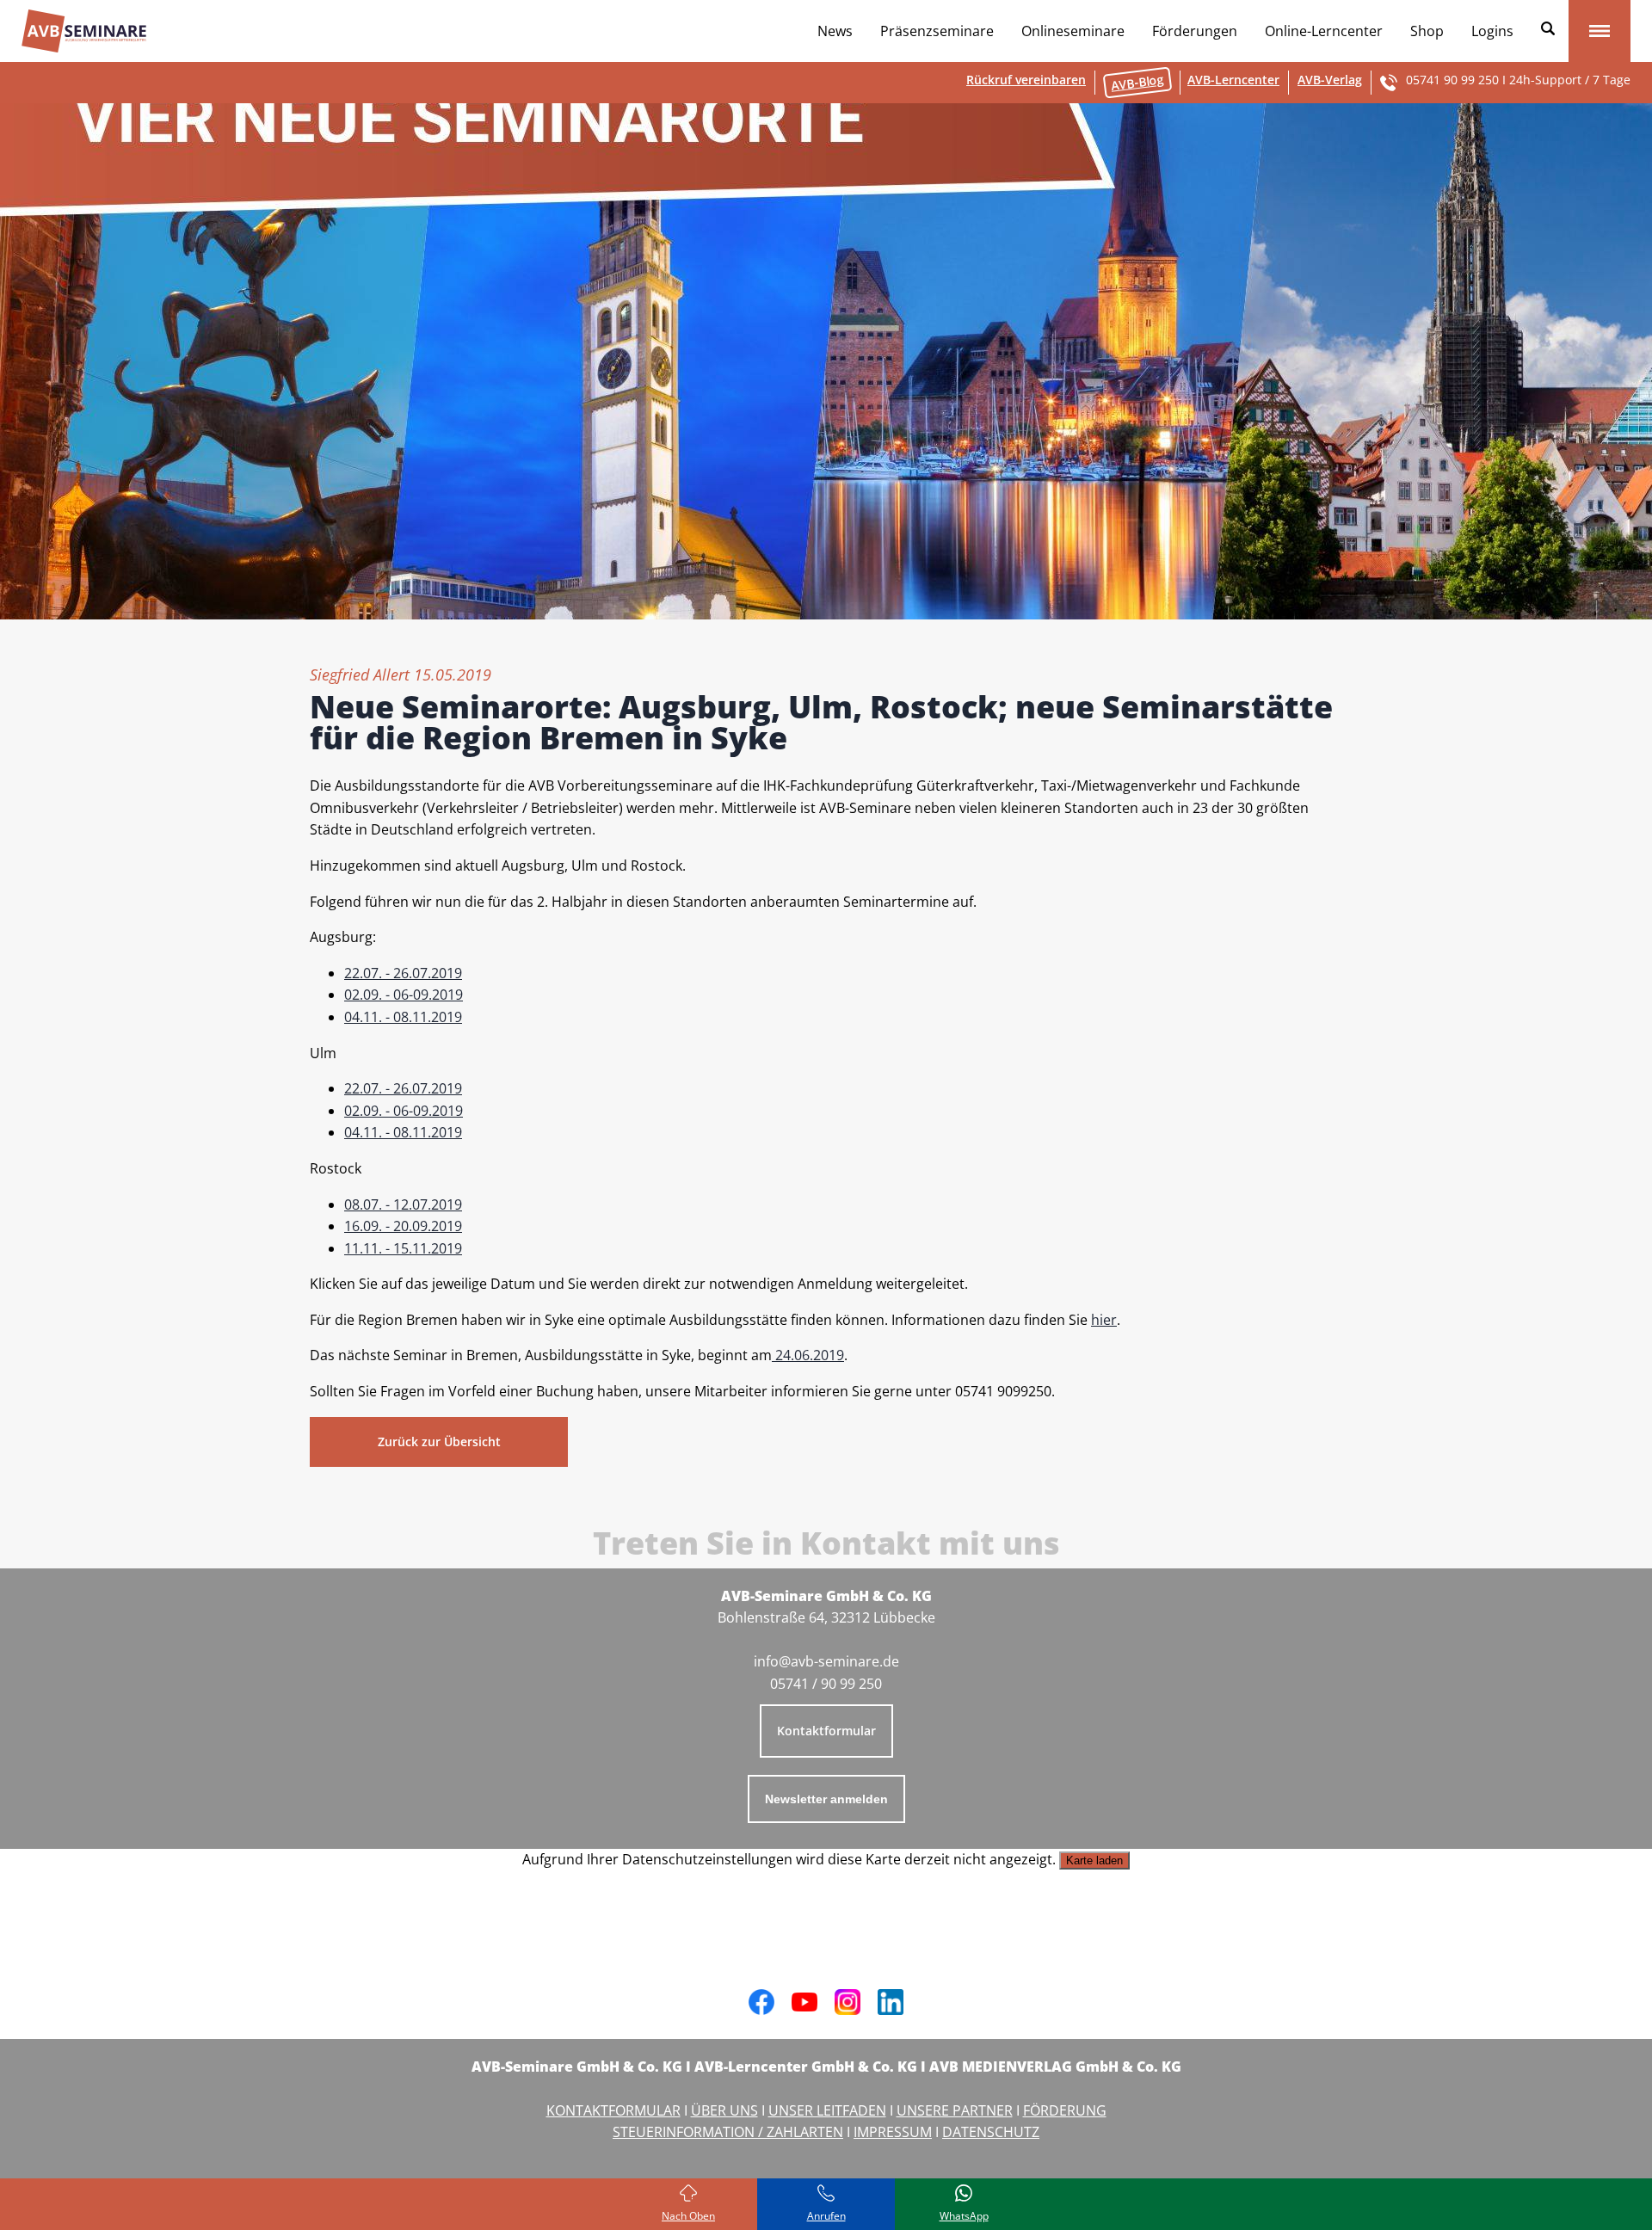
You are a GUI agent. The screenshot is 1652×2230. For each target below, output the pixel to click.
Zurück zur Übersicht (439, 1441)
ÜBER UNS (724, 2110)
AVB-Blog (1137, 82)
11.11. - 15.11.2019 (403, 1248)
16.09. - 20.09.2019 (403, 1226)
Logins (1492, 31)
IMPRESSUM (893, 2132)
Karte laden (1094, 1860)
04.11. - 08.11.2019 (403, 1017)
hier (1104, 1320)
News (835, 31)
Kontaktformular (826, 1731)
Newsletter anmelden (826, 1799)
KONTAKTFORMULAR (613, 2110)
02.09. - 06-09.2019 (404, 995)
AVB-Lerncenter (1233, 80)
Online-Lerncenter (1324, 31)
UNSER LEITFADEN (827, 2110)
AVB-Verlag (1330, 80)
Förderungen (1195, 31)
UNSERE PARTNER (955, 2110)
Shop (1427, 31)
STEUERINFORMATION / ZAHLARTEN (728, 2132)
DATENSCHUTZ (991, 2132)
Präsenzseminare (937, 31)
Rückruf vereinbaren (1026, 80)
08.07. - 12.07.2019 (403, 1204)
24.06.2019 (808, 1355)
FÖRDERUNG (1065, 2110)
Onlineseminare (1073, 31)
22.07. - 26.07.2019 (403, 973)
